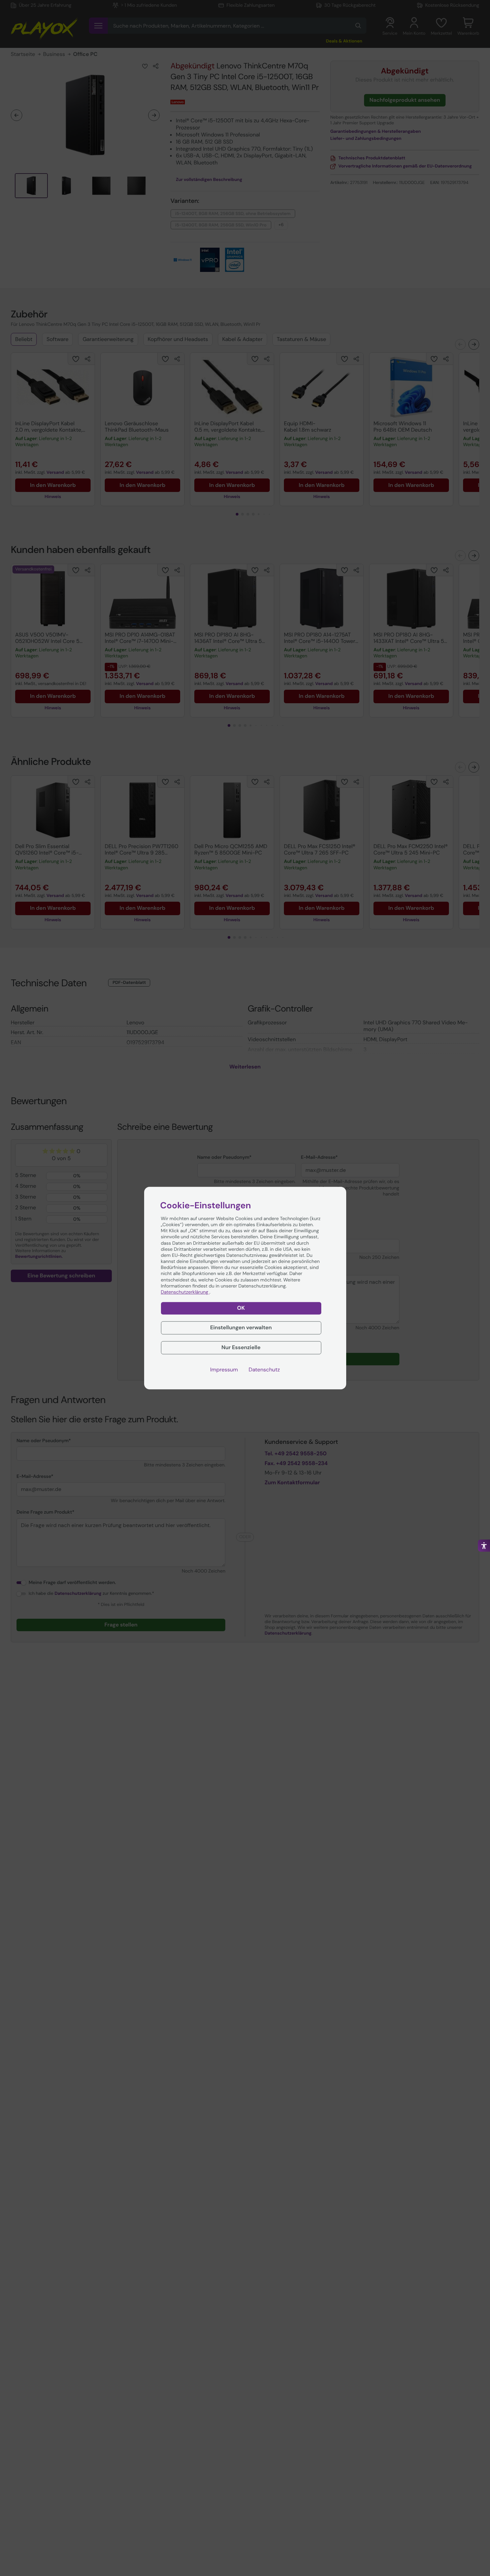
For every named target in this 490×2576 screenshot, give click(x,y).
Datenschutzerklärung (185, 1292)
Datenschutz (264, 1369)
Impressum (224, 1369)
